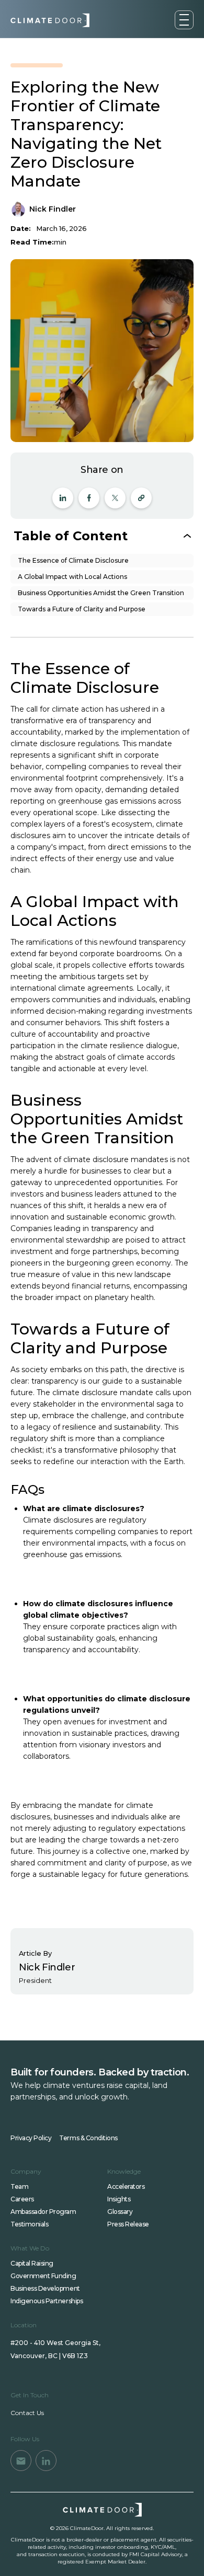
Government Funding (43, 2276)
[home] (50, 20)
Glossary (120, 2212)
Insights (119, 2199)
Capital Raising (32, 2263)
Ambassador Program (43, 2212)
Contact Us (27, 2413)
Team (19, 2186)
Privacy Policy (31, 2138)
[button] (184, 20)
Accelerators (126, 2186)
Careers (22, 2199)
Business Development (45, 2288)
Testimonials (29, 2224)
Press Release (128, 2224)
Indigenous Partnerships (47, 2301)
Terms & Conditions (88, 2138)
